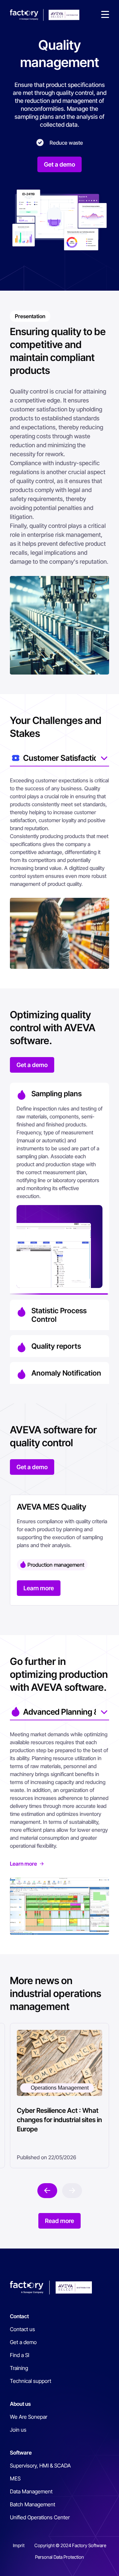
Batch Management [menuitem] (33, 2496)
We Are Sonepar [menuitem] (29, 2409)
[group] (64, 1542)
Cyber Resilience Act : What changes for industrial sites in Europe (59, 2112)
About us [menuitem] (20, 2396)
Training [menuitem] (19, 2360)
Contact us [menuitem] (22, 2321)
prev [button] (72, 2183)
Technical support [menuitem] (31, 2373)
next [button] (47, 2183)
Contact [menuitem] (19, 2308)
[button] (105, 15)
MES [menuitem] (15, 2470)
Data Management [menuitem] (31, 2483)
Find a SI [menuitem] (20, 2347)
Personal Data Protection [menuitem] (59, 2549)
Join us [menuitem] (18, 2422)
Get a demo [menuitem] (23, 2334)
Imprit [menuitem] (19, 2537)
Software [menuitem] (21, 2445)
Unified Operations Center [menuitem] (40, 2509)
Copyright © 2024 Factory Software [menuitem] (70, 2537)
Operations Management (60, 2080)
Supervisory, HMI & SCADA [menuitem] (40, 2458)
